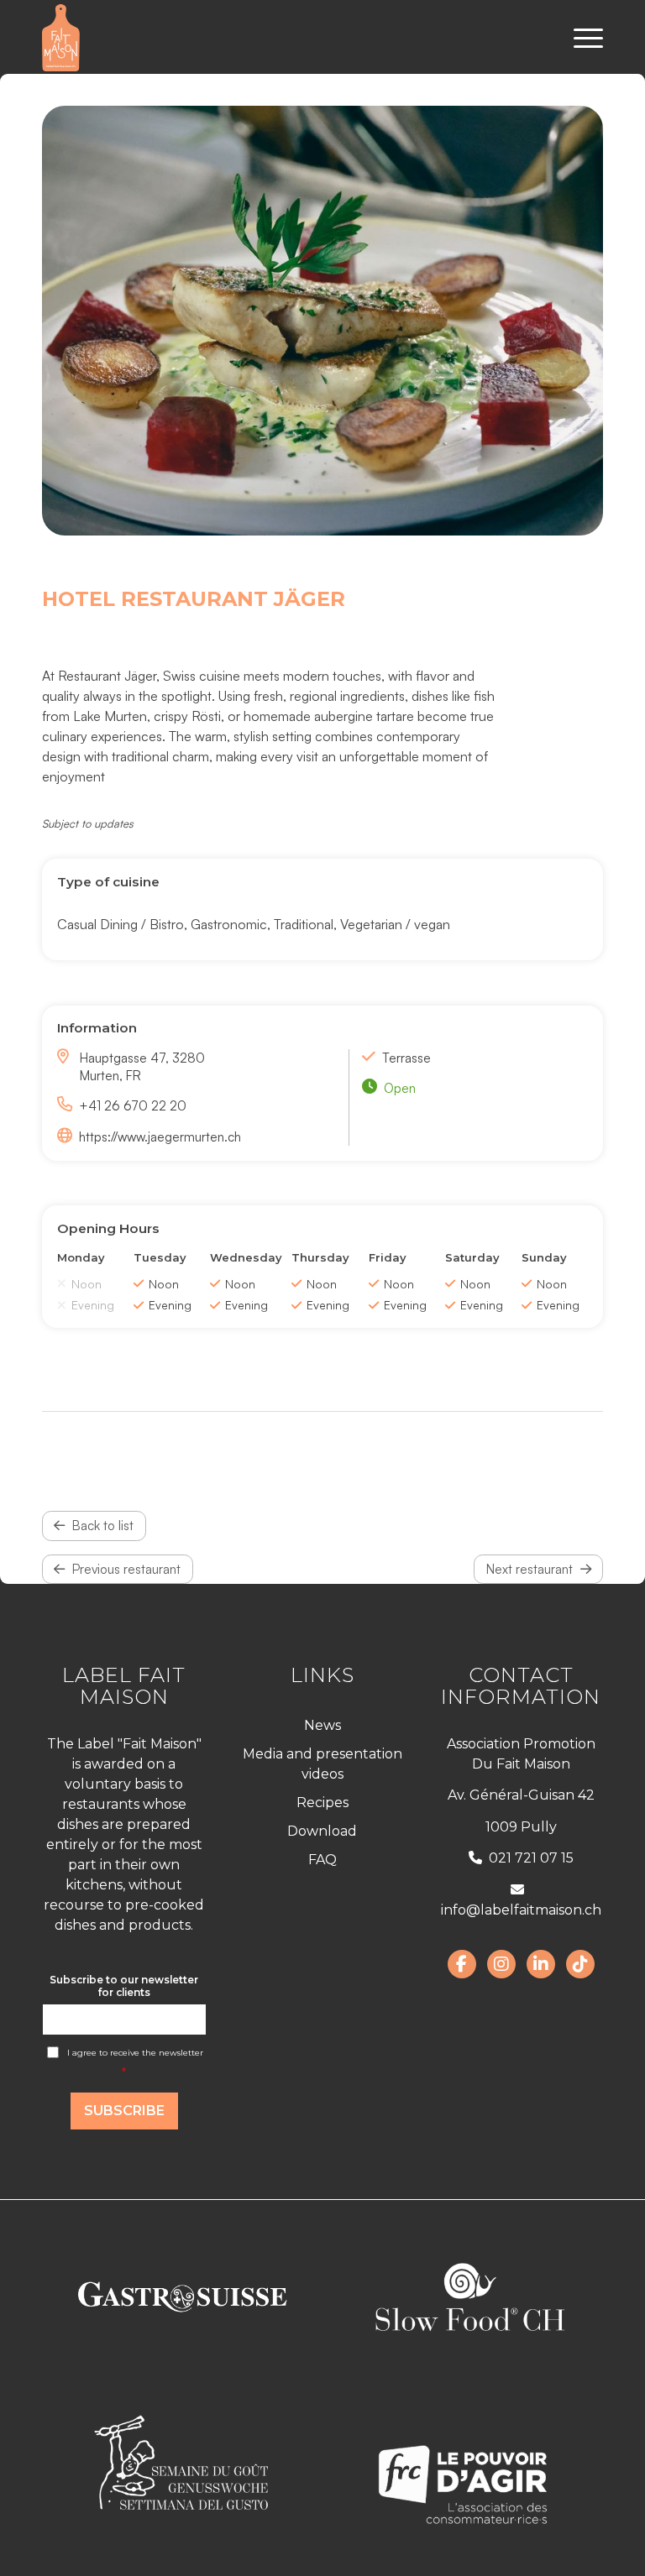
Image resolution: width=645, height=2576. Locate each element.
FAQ (322, 1860)
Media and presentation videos (322, 1764)
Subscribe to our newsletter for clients (124, 1986)
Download (322, 1831)
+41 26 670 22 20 (133, 1105)
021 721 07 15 (531, 1858)
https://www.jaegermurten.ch (160, 1136)
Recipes (322, 1803)
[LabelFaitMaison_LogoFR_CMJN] (61, 38)
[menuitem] (580, 38)
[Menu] (580, 38)
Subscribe (124, 2111)
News (322, 1725)
